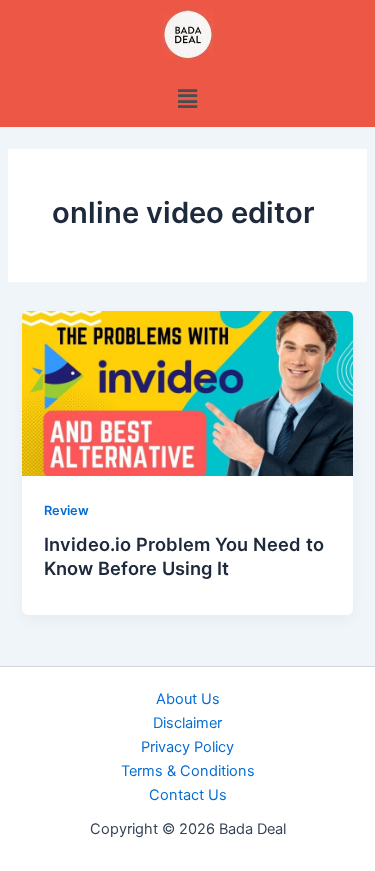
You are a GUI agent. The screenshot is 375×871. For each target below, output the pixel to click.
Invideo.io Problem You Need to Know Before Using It (184, 556)
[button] (187, 98)
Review (66, 510)
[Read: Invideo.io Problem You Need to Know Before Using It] (187, 392)
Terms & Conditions (188, 771)
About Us (188, 699)
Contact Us (188, 795)
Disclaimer (187, 723)
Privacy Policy (187, 747)
